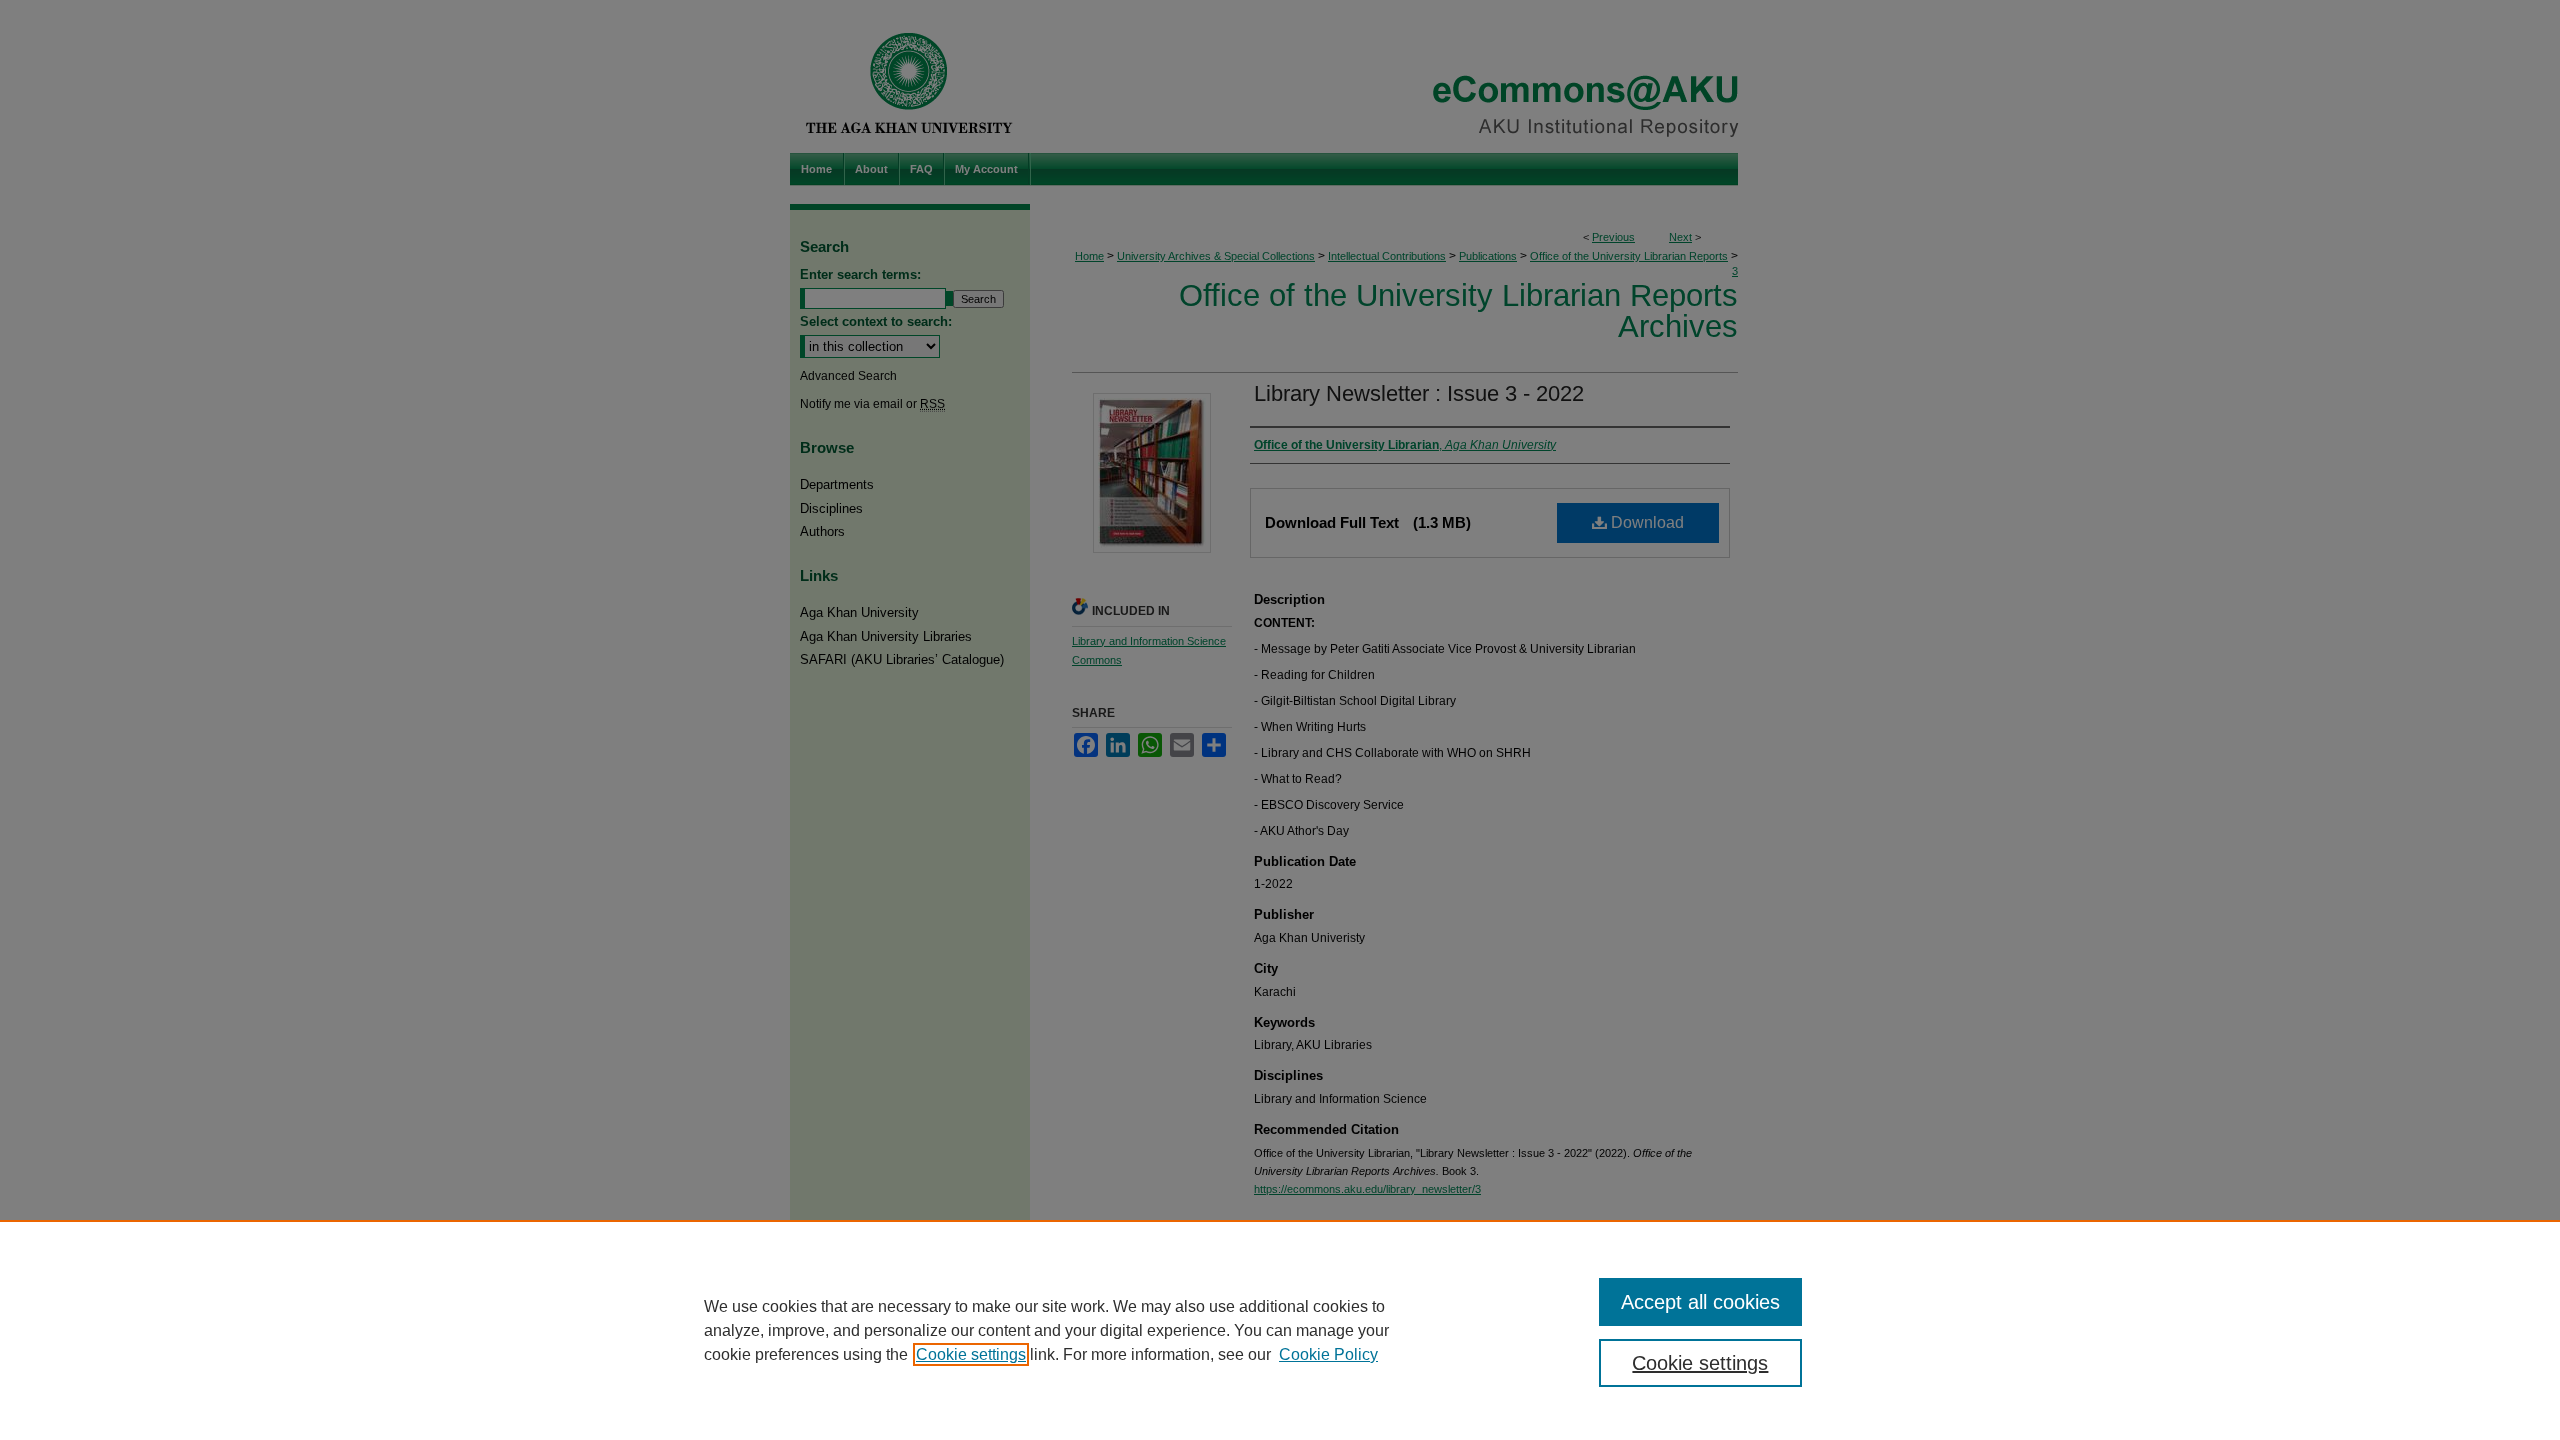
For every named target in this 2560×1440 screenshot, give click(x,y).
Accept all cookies (1700, 1302)
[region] (1280, 1330)
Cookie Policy (1328, 1354)
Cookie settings (971, 1354)
